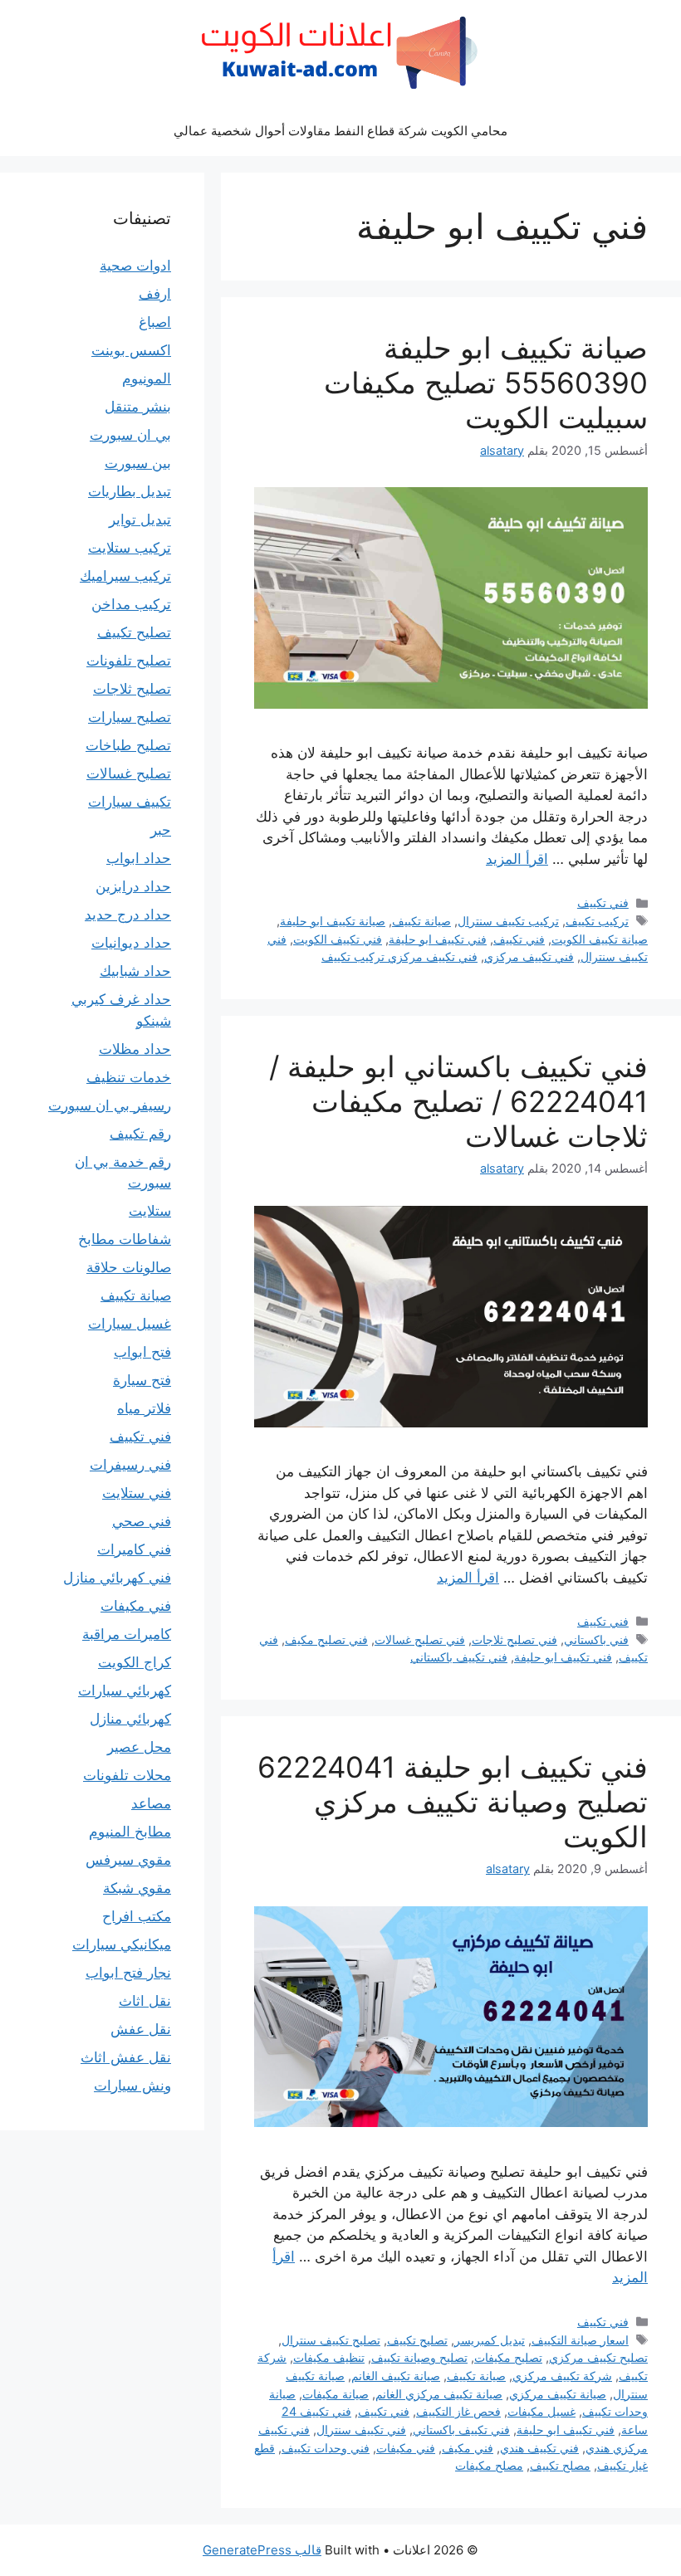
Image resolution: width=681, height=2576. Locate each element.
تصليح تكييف (417, 2340)
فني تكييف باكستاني (459, 1657)
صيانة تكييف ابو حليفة (333, 921)
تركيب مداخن (131, 604)
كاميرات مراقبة (127, 1634)
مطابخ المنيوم (130, 1832)
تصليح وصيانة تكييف (419, 2357)
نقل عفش (141, 2029)
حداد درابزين (133, 886)
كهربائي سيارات (125, 1690)
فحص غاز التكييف (458, 2411)
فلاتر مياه (144, 1408)
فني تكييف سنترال (361, 2430)
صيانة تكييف (421, 921)
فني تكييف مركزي (529, 956)
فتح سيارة (142, 1380)
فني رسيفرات (130, 1465)
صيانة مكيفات (336, 2394)
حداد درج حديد (128, 915)
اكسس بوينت (131, 350)
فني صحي (142, 1521)
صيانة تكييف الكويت (600, 939)
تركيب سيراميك (125, 576)
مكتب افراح (137, 1916)
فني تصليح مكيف (326, 1639)
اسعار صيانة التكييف (580, 2340)
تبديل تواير (140, 520)
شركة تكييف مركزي (562, 2376)
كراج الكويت (135, 1662)
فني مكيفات (406, 2448)
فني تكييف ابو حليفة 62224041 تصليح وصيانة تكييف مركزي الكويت (453, 1802)
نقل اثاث (145, 2001)
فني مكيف (468, 2448)
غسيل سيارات (130, 1324)
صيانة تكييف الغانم (396, 2376)
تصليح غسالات (129, 773)
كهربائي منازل (130, 1719)
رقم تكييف (140, 1134)
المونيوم (147, 378)
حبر (161, 830)
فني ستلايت (137, 1493)
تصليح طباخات (128, 745)
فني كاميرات (134, 1549)
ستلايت (150, 1211)
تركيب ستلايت (130, 548)
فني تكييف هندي (539, 2448)
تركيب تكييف (597, 921)
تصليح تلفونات (129, 661)
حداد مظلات (135, 1049)
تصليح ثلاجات (132, 689)
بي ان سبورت (130, 435)
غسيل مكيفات (541, 2411)
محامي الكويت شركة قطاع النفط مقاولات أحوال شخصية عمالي (340, 131)
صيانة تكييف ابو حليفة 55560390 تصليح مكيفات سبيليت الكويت (486, 383)
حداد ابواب (139, 858)
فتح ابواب (142, 1352)
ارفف (155, 294)
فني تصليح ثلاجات (514, 1639)
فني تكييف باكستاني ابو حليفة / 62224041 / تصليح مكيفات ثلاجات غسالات (458, 1101)
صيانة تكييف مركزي (558, 2394)
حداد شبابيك (135, 971)
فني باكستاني (596, 1639)
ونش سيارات (132, 2086)
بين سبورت (138, 463)
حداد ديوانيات (131, 943)
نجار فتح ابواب (128, 1973)
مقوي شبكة (137, 1888)
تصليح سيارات (130, 717)
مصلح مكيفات (489, 2465)
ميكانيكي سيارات (122, 1944)
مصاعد (151, 1803)
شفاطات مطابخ (125, 1239)
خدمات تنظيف (129, 1077)
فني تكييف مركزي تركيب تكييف (399, 956)
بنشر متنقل (138, 407)
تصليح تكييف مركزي (598, 2357)
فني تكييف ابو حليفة (438, 939)
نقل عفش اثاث (126, 2057)
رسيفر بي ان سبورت (110, 1105)
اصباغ (155, 322)
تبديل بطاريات (130, 491)
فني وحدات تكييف (326, 2448)
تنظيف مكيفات (329, 2357)
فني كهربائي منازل (117, 1578)
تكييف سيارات (130, 802)
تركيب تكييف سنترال (508, 921)
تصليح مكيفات (508, 2357)
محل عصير (139, 1747)
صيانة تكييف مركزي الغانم (439, 2394)
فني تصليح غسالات (420, 1639)
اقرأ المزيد (517, 859)
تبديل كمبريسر (490, 2340)
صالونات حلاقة (129, 1267)
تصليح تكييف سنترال (331, 2340)
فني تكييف (603, 903)
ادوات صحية (135, 266)
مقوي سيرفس (128, 1860)
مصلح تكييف (560, 2465)
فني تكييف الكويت (338, 939)
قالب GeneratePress (262, 2550)
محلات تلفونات (127, 1775)
